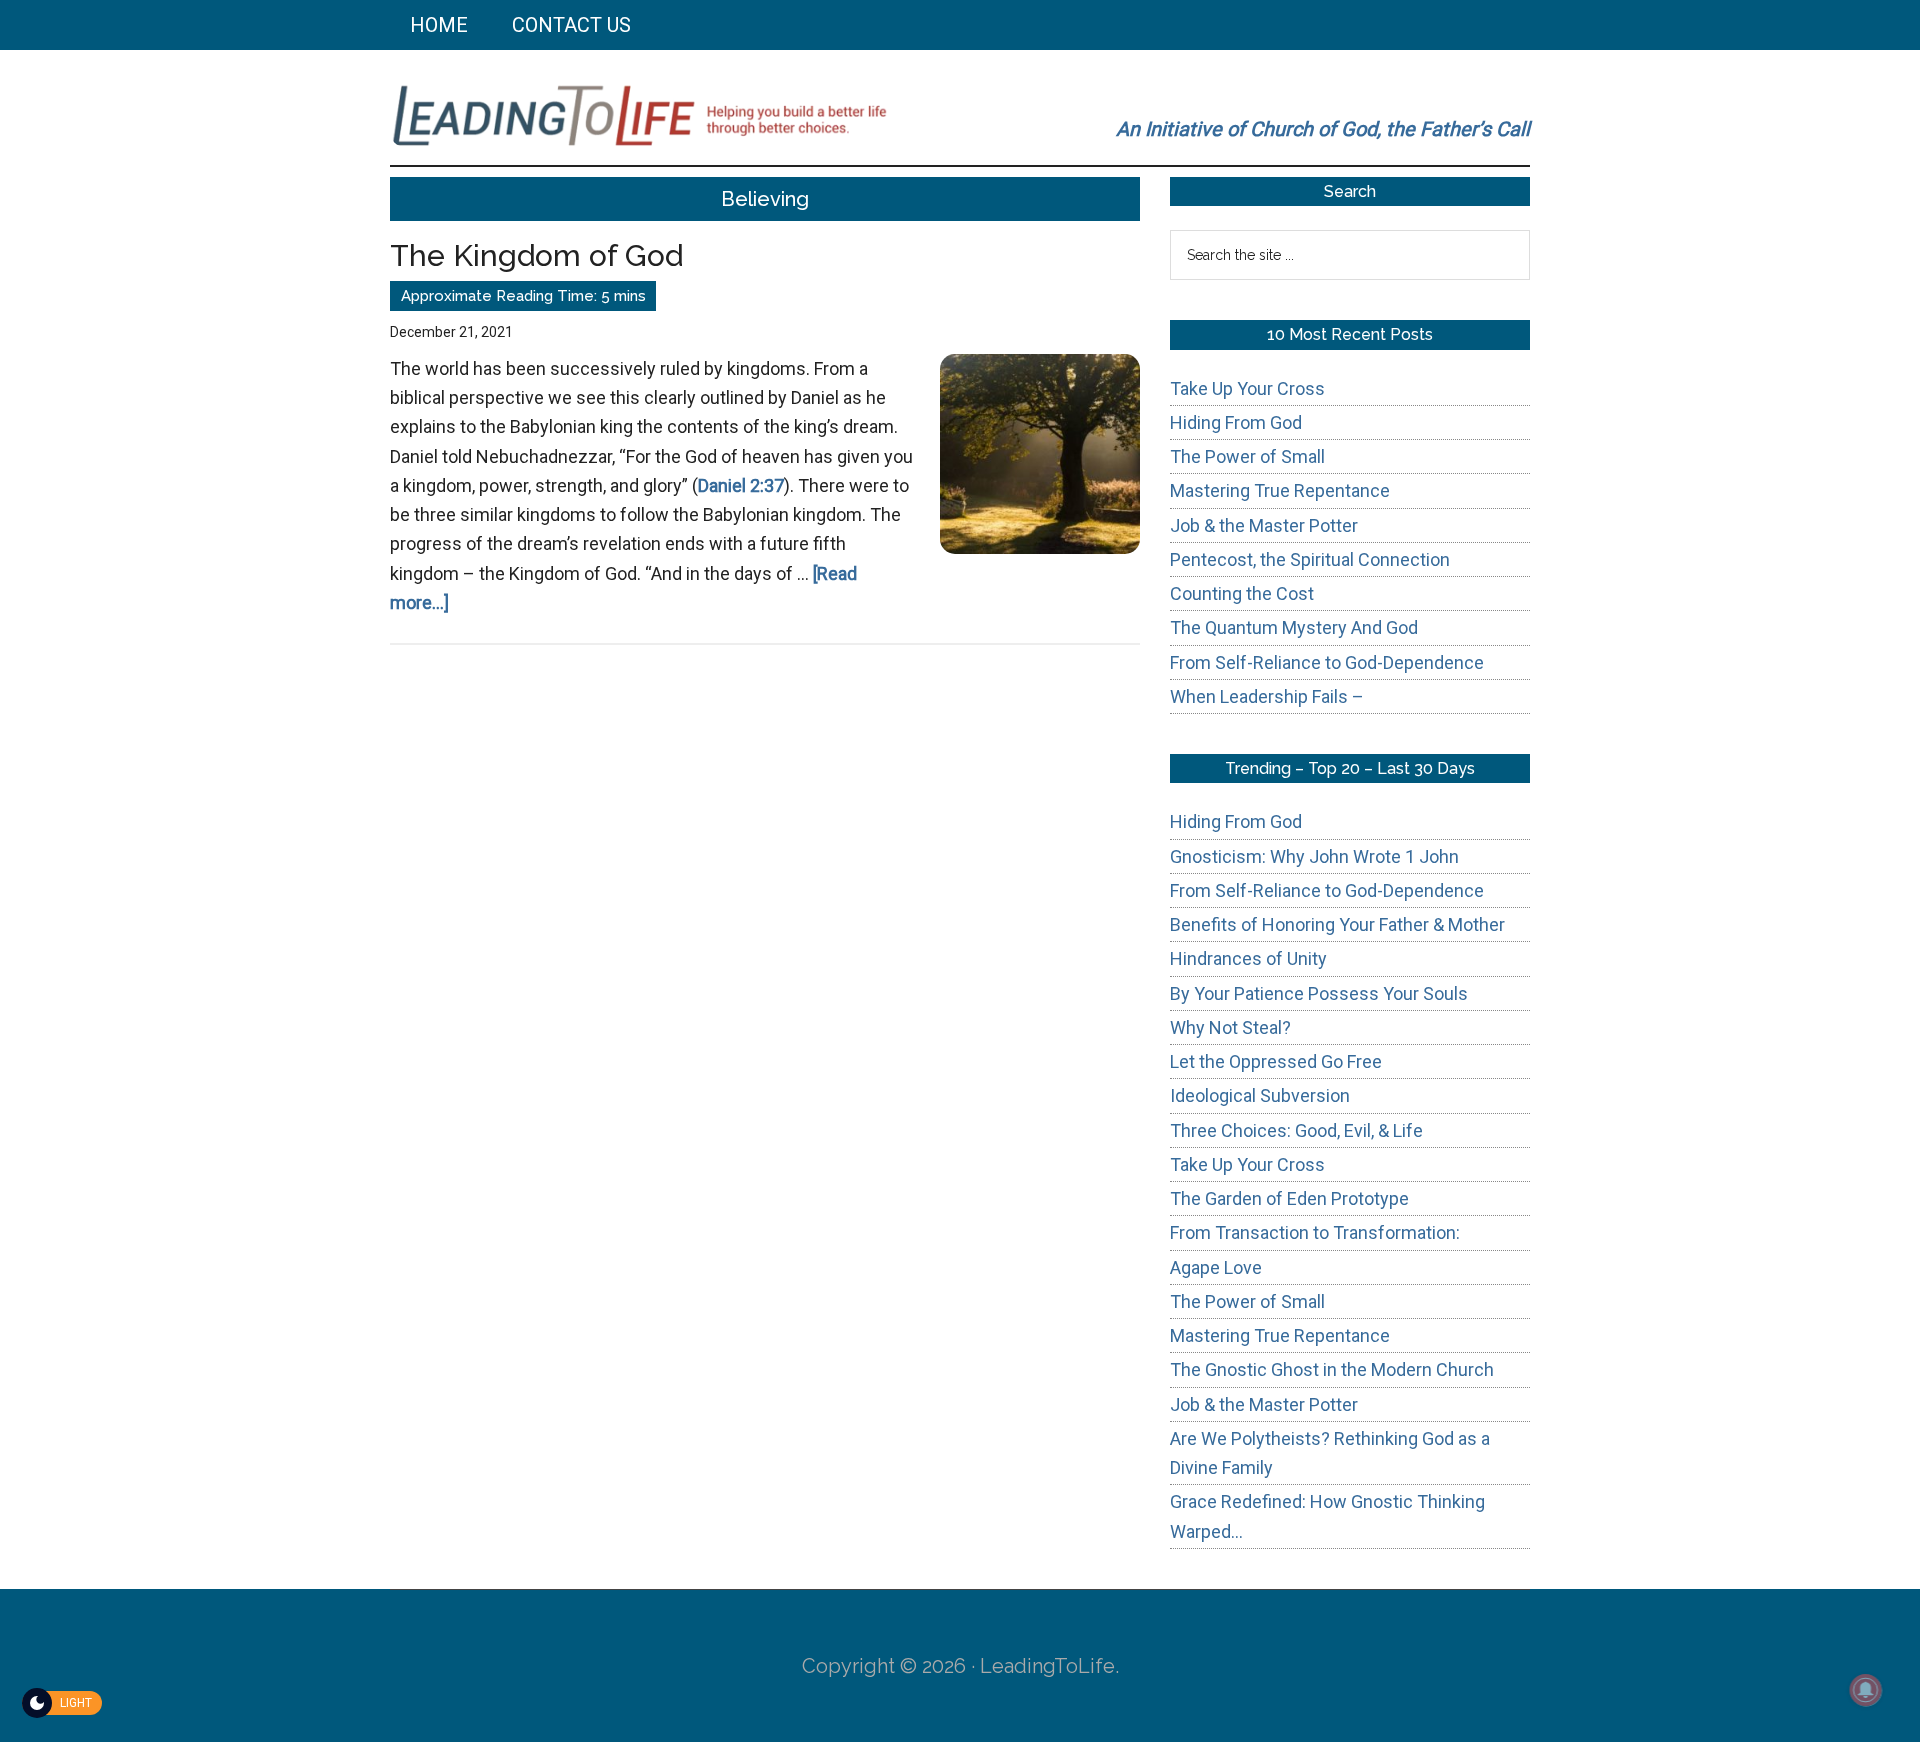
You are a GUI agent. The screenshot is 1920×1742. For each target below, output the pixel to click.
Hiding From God (1236, 422)
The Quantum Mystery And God (1294, 627)
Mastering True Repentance (1280, 490)
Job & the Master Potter (1264, 525)
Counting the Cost (1242, 593)
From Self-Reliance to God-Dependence (1327, 662)
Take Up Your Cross (1247, 388)
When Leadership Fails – (1267, 696)
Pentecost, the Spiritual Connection (1310, 559)
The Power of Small (1247, 456)
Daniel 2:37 (741, 485)
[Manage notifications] (1866, 1690)
